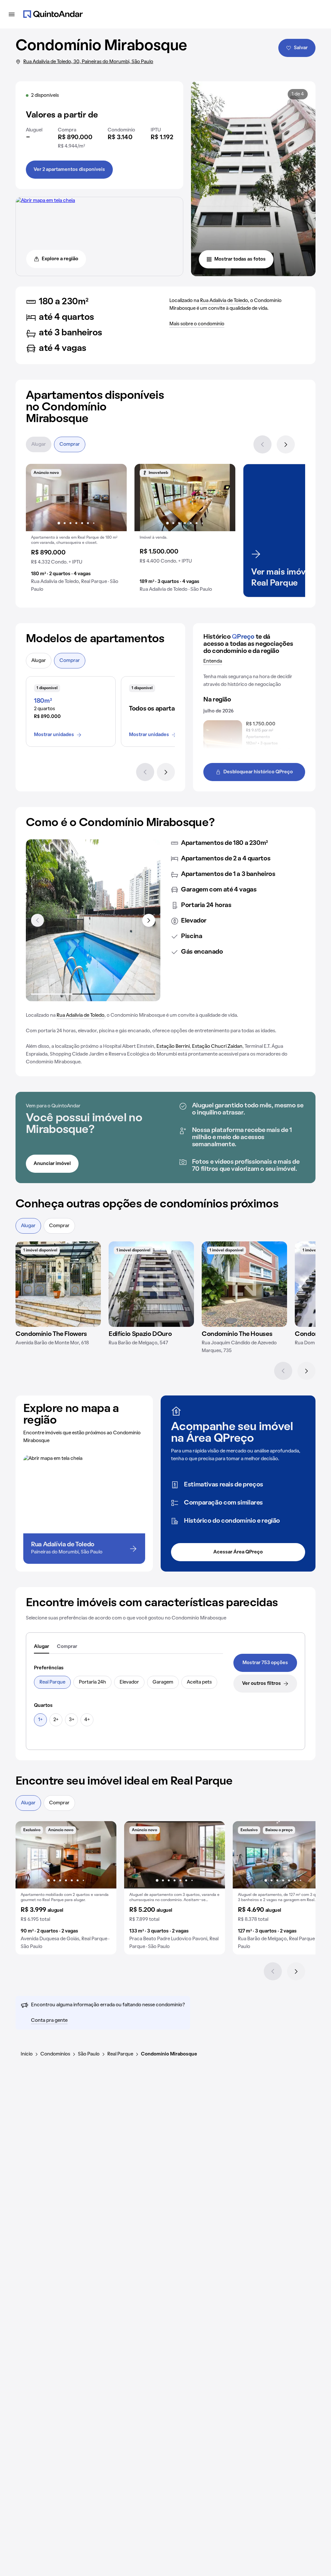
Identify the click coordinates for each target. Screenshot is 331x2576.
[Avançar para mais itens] (149, 920)
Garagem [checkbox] (163, 1682)
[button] (76, 531)
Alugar (39, 444)
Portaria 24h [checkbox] (92, 1682)
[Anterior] (262, 444)
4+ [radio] (87, 1720)
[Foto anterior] (37, 498)
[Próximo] (286, 444)
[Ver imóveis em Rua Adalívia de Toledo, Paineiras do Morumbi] (45, 201)
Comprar (70, 444)
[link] (265, 1663)
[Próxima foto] (115, 498)
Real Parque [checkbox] (52, 1682)
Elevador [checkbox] (129, 1682)
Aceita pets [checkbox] (199, 1682)
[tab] (42, 1647)
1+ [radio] (40, 1720)
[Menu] (12, 14)
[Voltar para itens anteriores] (37, 920)
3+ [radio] (72, 1720)
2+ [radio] (56, 1720)
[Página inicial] (53, 14)
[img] (58, 1284)
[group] (76, 531)
